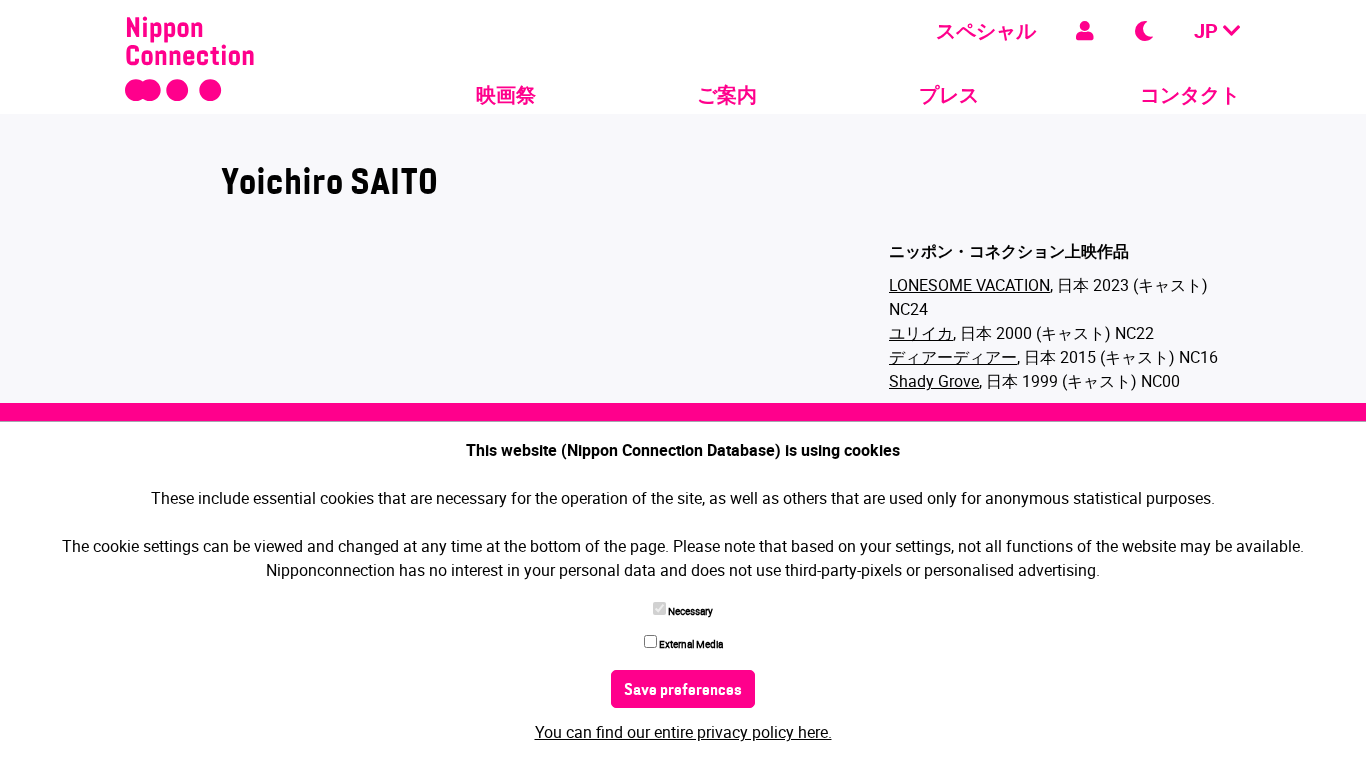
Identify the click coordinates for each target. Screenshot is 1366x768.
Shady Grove (934, 381)
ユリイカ (921, 333)
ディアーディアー (953, 357)
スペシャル (986, 30)
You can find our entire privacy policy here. (683, 732)
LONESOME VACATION (969, 285)
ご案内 (727, 94)
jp (1208, 30)
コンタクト (1190, 94)
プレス (949, 94)
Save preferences (683, 691)
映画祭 (506, 94)
